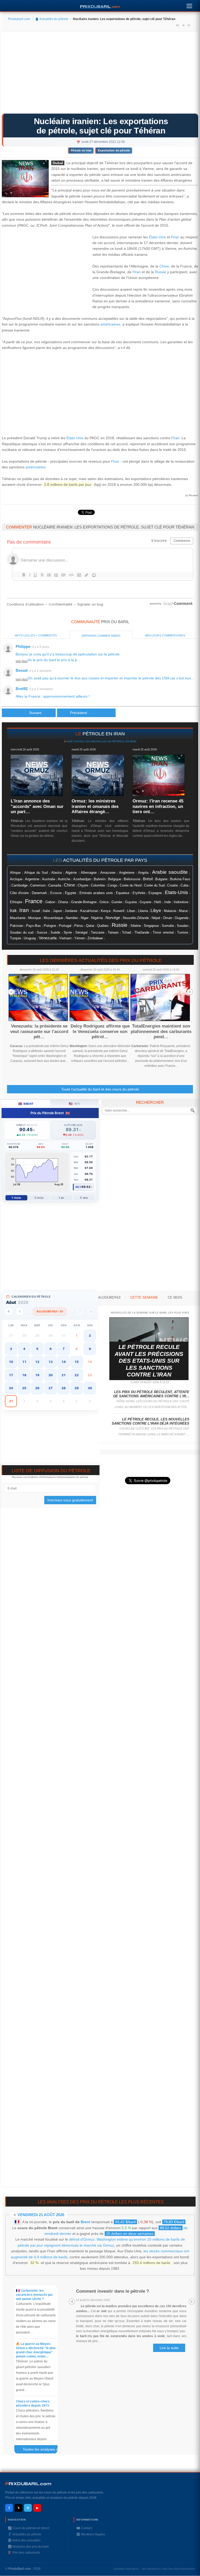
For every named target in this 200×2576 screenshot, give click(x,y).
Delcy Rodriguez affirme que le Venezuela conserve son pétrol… (100, 1031)
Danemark (39, 893)
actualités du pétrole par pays (105, 860)
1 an (61, 1198)
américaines (110, 324)
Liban (131, 911)
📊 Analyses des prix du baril (28, 2547)
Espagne (155, 893)
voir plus (22, 661)
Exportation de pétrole (114, 150)
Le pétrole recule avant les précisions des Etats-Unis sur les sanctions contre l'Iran (149, 1361)
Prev (11, 992)
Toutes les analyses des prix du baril (42, 2450)
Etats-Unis (176, 892)
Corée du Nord (131, 885)
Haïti (158, 902)
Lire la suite (169, 2348)
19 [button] (37, 1375)
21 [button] (64, 1375)
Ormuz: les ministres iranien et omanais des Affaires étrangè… (95, 806)
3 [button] (11, 1349)
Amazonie (108, 873)
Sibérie (136, 926)
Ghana (63, 902)
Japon (57, 911)
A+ (178, 25)
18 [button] (24, 1375)
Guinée (117, 902)
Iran (176, 237)
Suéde (55, 933)
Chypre (83, 885)
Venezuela (48, 938)
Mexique (35, 918)
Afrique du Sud (36, 873)
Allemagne (89, 873)
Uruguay (30, 938)
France (34, 901)
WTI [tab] (74, 1104)
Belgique (115, 879)
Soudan (183, 926)
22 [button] (77, 1375)
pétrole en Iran (104, 734)
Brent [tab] (26, 1104)
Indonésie (181, 902)
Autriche (64, 879)
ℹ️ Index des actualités (24, 2540)
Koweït (119, 911)
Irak (13, 911)
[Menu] (189, 5)
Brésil (148, 879)
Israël (36, 911)
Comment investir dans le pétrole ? (113, 2291)
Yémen (80, 938)
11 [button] (24, 1362)
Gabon (50, 902)
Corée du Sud (154, 885)
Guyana (131, 902)
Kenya (106, 911)
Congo (112, 885)
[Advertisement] (100, 74)
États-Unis (157, 237)
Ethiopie (16, 902)
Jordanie (71, 911)
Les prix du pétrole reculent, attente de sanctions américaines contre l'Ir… (151, 1394)
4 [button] (24, 1349)
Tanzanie (98, 933)
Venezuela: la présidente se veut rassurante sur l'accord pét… (39, 1031)
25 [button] (24, 1388)
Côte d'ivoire (19, 893)
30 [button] (90, 1388)
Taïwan (113, 933)
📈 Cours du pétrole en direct (29, 2528)
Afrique (15, 873)
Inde (168, 902)
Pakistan (17, 926)
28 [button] (64, 1388)
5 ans (84, 1198)
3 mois (39, 1198)
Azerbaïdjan (82, 879)
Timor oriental (163, 933)
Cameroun (38, 885)
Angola (143, 873)
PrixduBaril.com (20, 2569)
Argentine (32, 879)
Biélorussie (132, 879)
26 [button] (37, 1388)
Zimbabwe (95, 938)
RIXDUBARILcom (28, 2484)
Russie (161, 272)
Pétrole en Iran (81, 150)
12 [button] (37, 1362)
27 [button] (51, 1388)
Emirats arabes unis (96, 893)
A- (189, 25)
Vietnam (65, 938)
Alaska (57, 873)
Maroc (184, 911)
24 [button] (11, 1388)
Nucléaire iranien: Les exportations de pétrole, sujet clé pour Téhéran (101, 126)
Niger (85, 918)
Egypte (71, 893)
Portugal (65, 926)
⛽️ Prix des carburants (24, 2553)
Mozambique (53, 918)
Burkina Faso (180, 879)
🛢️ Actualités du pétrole (52, 19)
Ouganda (182, 918)
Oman (168, 918)
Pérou (79, 926)
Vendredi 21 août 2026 (41, 2215)
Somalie (168, 926)
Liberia (143, 911)
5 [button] (37, 1349)
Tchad (126, 933)
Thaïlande (142, 933)
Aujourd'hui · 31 (50, 1311)
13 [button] (51, 1362)
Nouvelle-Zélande (136, 918)
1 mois (16, 1198)
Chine (164, 266)
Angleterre (127, 873)
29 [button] (77, 1388)
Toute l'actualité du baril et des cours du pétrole (100, 1089)
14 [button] (64, 1362)
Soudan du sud (22, 932)
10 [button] (11, 1362)
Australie (49, 879)
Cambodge (20, 885)
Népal (156, 918)
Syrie (68, 932)
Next (190, 992)
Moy (79, 1187)
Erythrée (139, 893)
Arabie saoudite (170, 872)
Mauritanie (18, 918)
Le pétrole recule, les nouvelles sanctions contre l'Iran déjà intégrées (151, 1421)
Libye (156, 910)
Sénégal (81, 933)
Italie (46, 911)
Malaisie (170, 911)
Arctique (16, 879)
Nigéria (97, 918)
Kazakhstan (89, 911)
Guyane (145, 902)
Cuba (184, 885)
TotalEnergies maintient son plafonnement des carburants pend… (161, 1031)
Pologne (50, 926)
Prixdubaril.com (19, 19)
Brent (86, 2222)
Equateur (123, 893)
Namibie (72, 918)
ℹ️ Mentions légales (91, 2534)
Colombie (98, 885)
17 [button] (11, 1375)
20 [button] (51, 1375)
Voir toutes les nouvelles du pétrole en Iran (101, 741)
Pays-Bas (33, 926)
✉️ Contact (84, 2528)
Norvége (113, 918)
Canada (55, 885)
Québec (103, 926)
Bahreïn (100, 879)
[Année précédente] (9, 1312)
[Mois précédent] (20, 1312)
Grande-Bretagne (84, 902)
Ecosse (56, 893)
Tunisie (183, 933)
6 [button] (51, 1349)
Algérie (71, 872)
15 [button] (77, 1362)
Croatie (173, 885)
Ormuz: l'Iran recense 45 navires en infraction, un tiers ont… (158, 806)
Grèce (104, 902)
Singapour (151, 926)
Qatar (90, 926)
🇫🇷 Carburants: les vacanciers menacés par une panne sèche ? (34, 2295)
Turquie (15, 938)
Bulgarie (161, 879)
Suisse (42, 932)
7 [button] (64, 1349)
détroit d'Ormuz (82, 2239)
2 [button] (90, 1335)
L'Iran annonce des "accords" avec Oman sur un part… (37, 806)
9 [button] (90, 1349)
